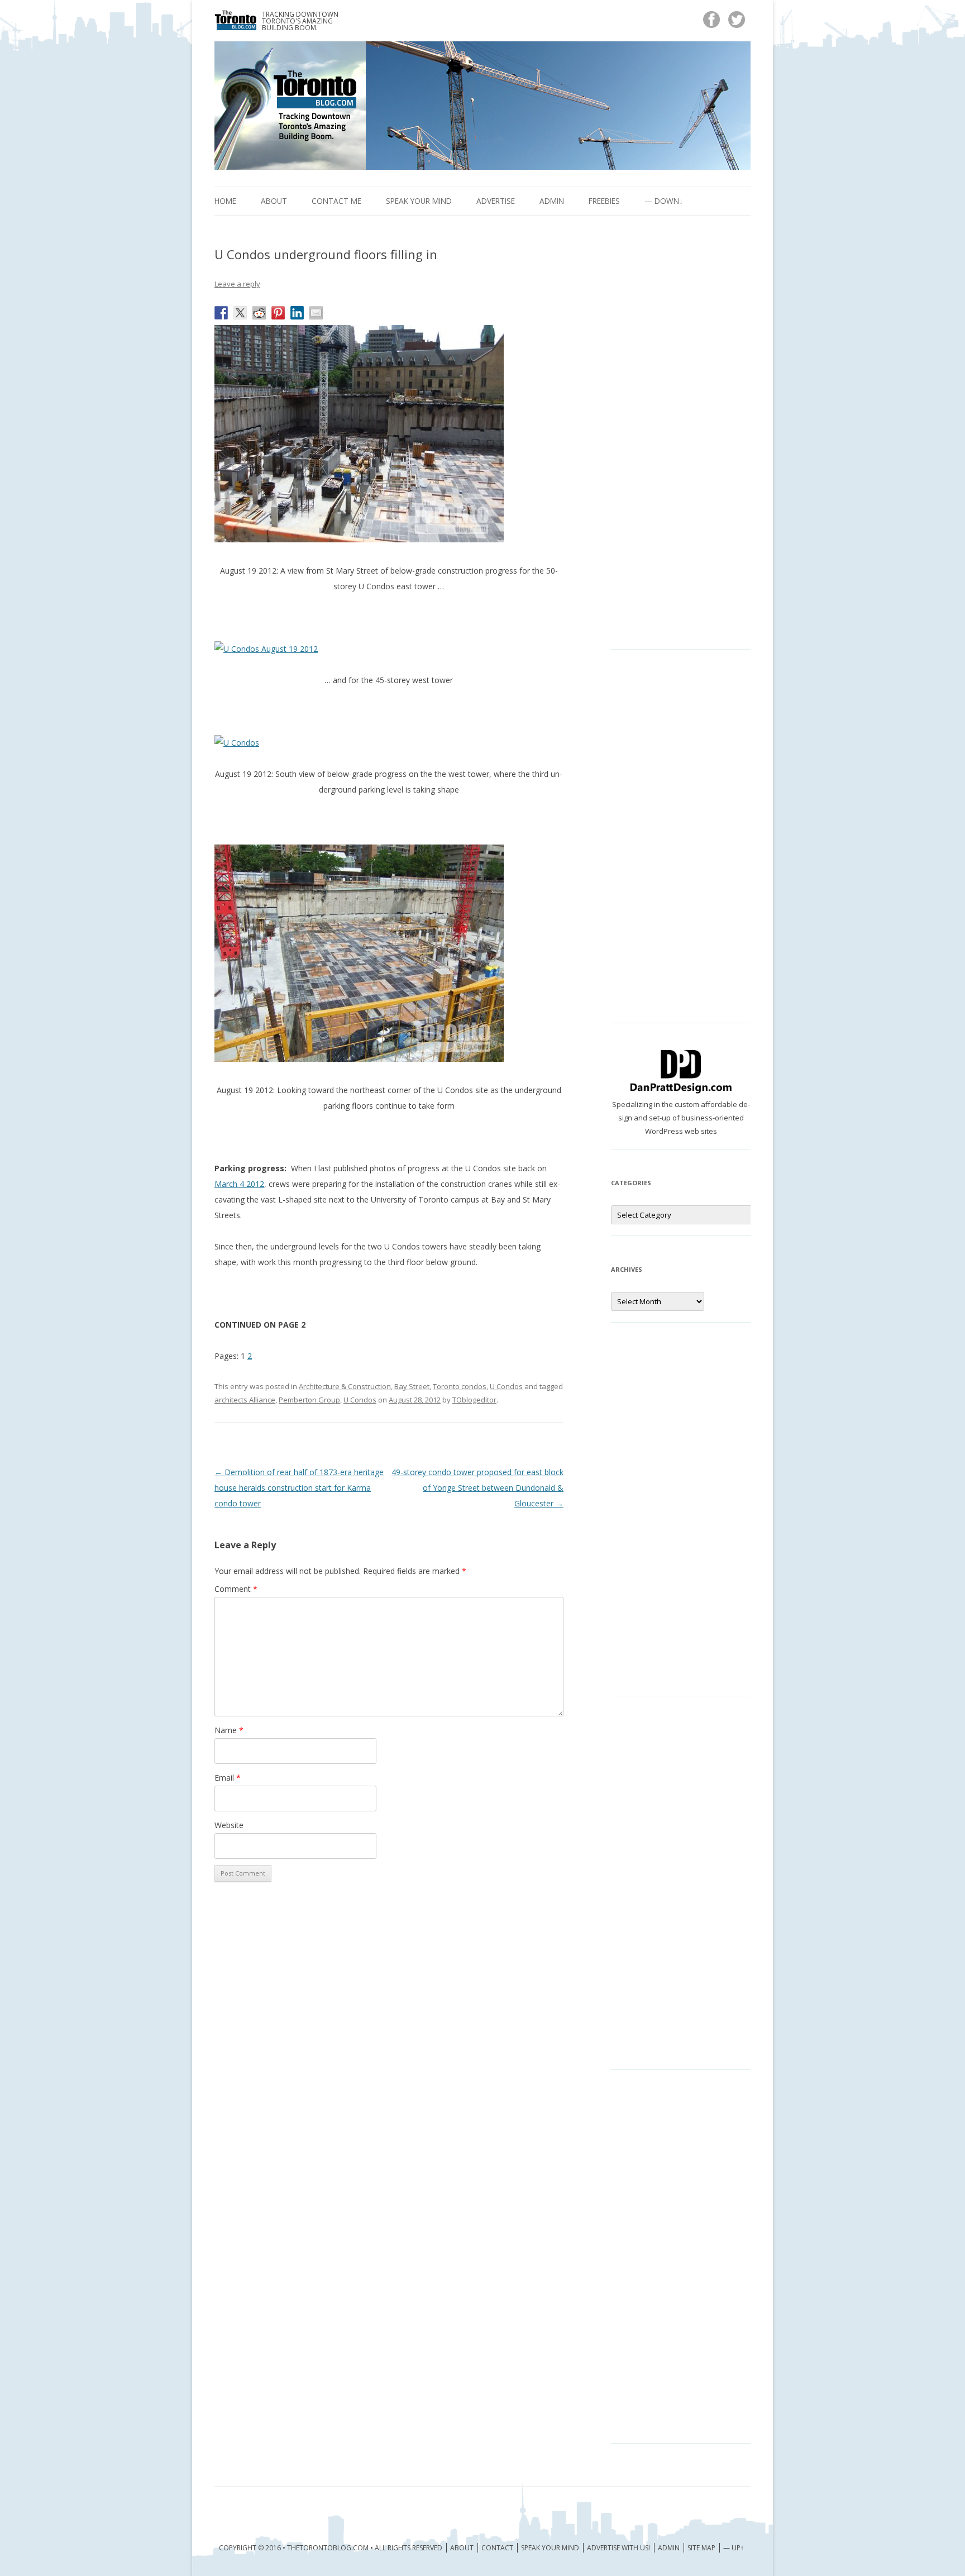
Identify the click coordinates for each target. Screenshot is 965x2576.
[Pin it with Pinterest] (278, 313)
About (274, 201)
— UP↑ (734, 2548)
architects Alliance (245, 1400)
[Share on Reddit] (259, 313)
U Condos (506, 1386)
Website (229, 1825)
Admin (552, 201)
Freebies (604, 201)
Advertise (496, 201)
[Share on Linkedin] (297, 313)
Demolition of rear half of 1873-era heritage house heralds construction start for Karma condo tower (299, 1488)
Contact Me (336, 201)
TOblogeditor (474, 1400)
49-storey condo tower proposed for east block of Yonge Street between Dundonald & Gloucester (477, 1488)
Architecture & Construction (345, 1386)
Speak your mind (419, 201)
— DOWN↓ (664, 201)
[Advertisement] (681, 441)
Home (225, 201)
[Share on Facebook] (221, 313)
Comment (236, 1589)
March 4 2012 (239, 1184)
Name (229, 1730)
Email (228, 1778)
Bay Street (412, 1386)
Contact (497, 2548)
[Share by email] (316, 313)
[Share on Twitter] (240, 313)
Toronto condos (460, 1386)
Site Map (701, 2548)
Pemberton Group (309, 1400)
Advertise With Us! (618, 2548)
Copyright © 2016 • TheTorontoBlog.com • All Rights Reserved (331, 2548)
